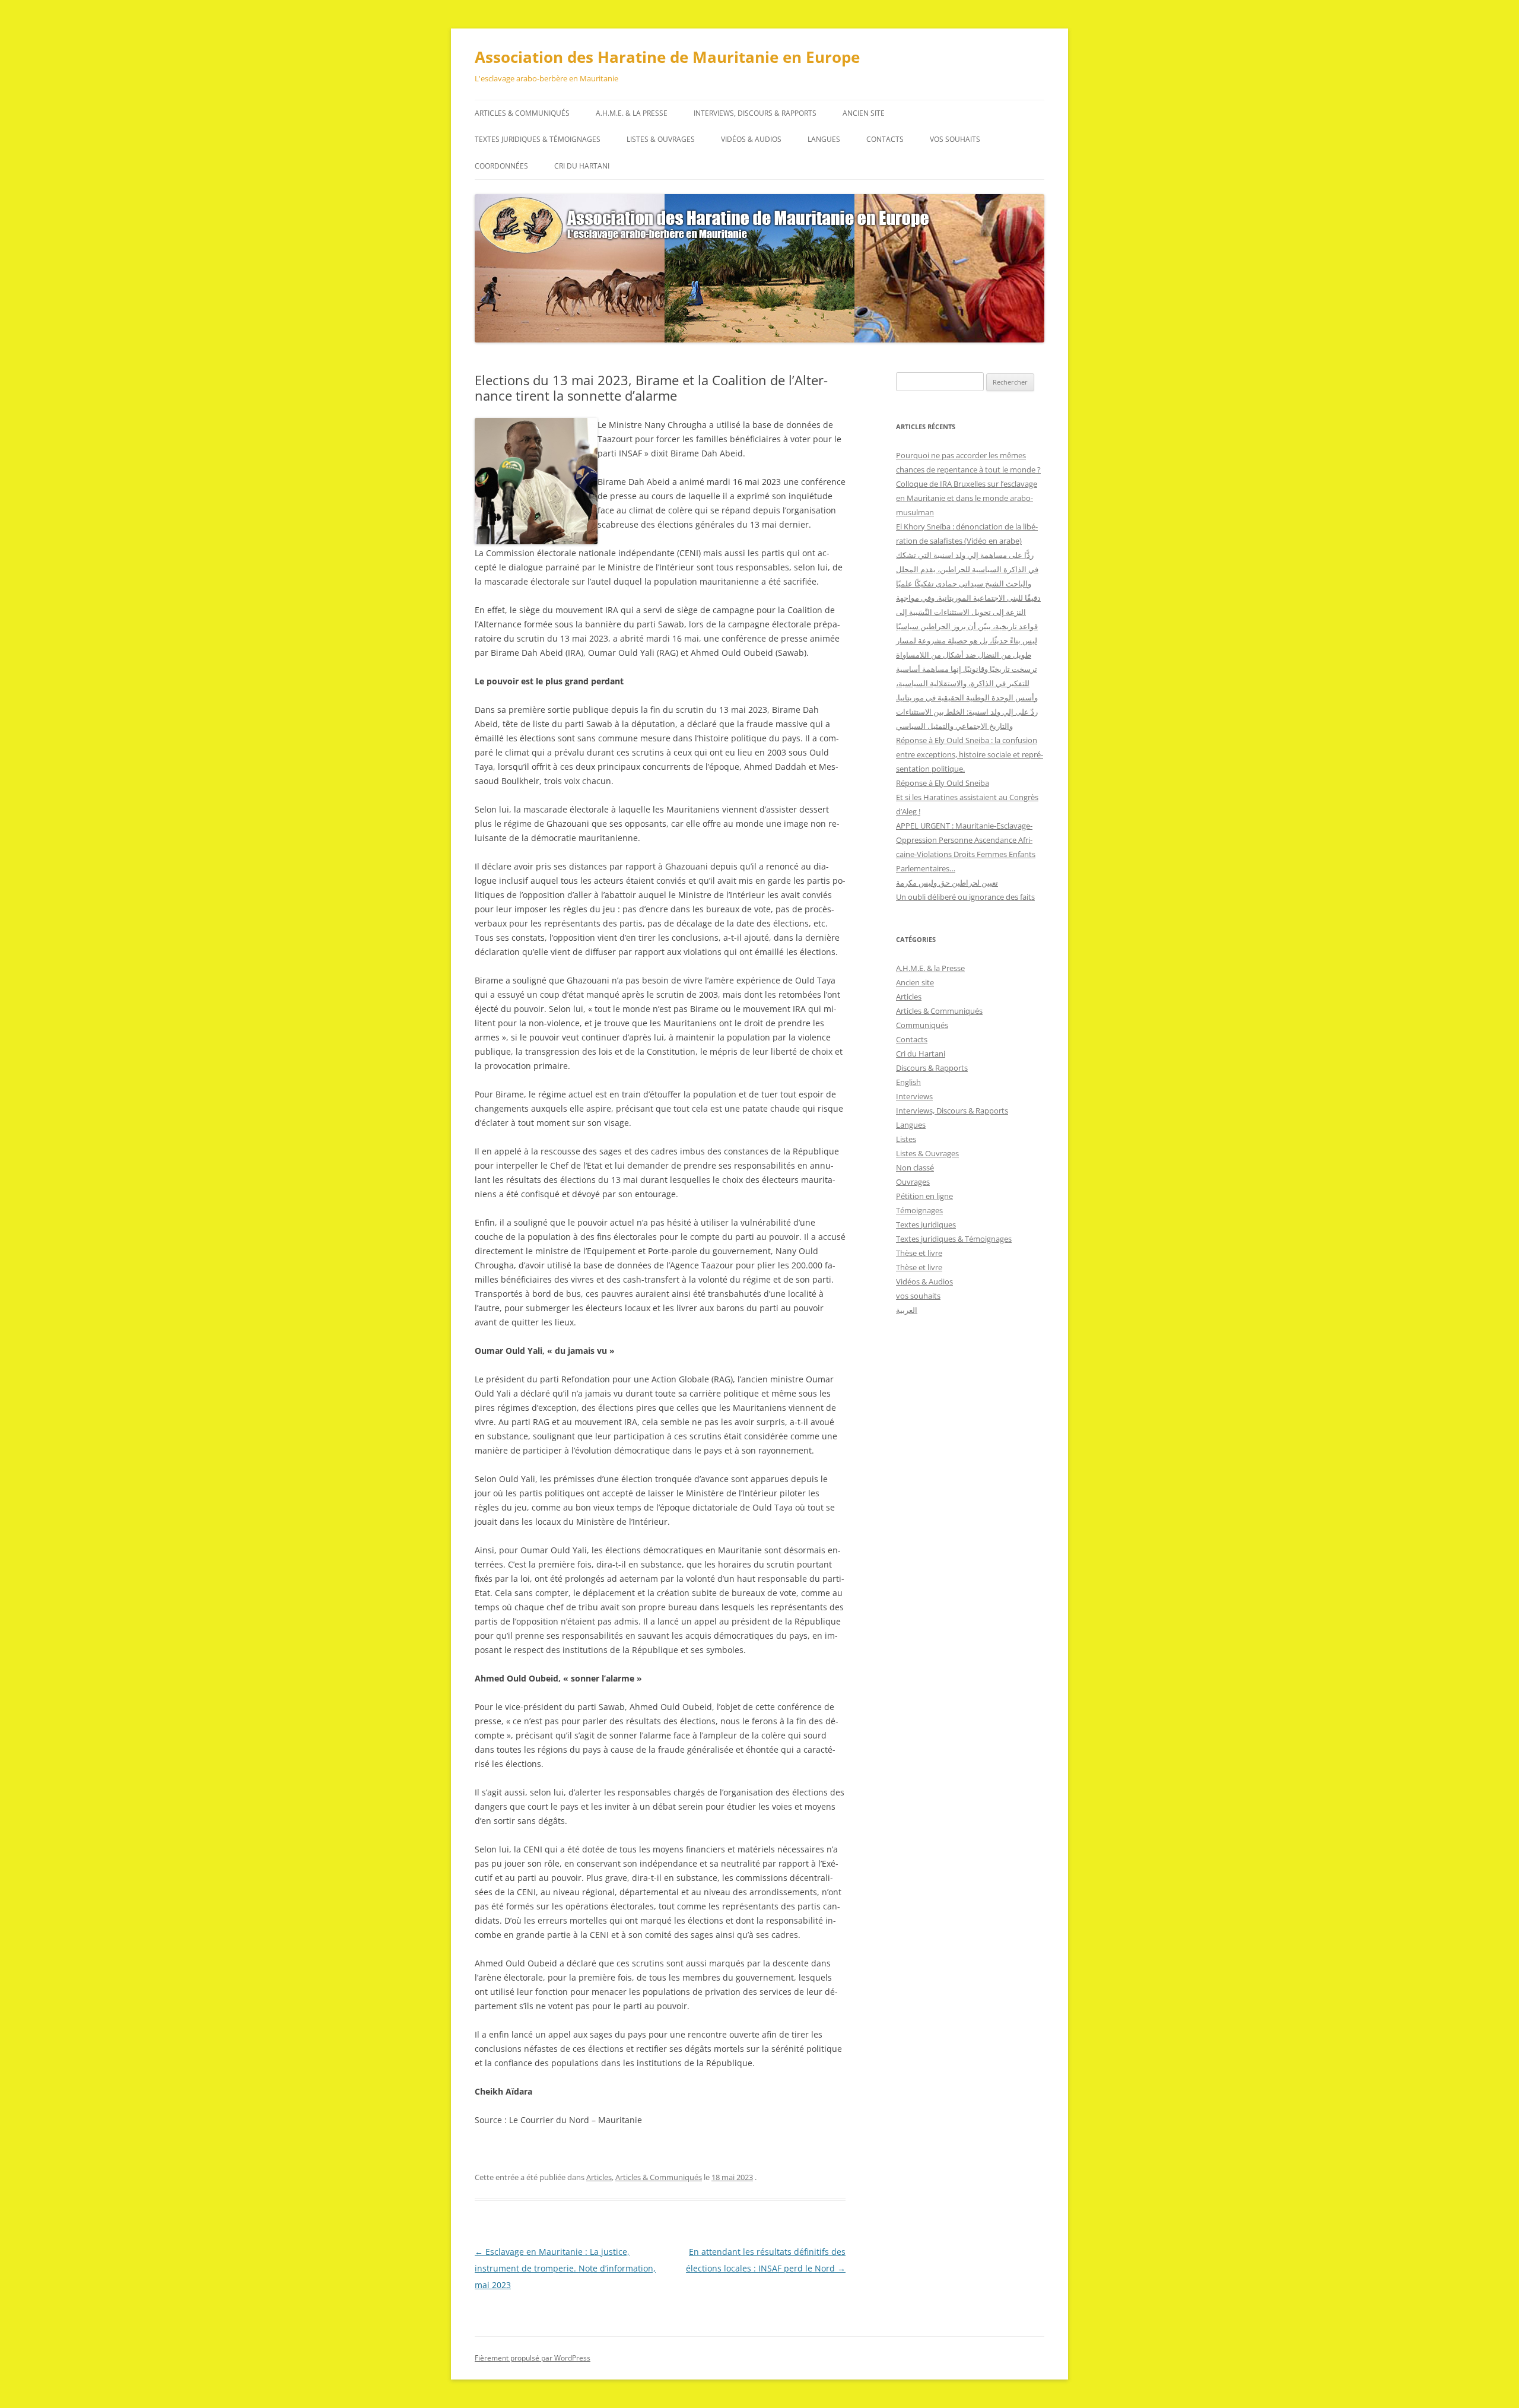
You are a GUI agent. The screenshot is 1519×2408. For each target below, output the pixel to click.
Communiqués (922, 1025)
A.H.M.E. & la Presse (632, 113)
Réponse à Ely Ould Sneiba (943, 783)
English (908, 1082)
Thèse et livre (919, 1253)
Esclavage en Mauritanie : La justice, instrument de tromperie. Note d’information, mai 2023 (565, 2268)
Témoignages (919, 1210)
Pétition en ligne (924, 1196)
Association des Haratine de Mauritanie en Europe (667, 57)
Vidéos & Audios (751, 139)
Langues (824, 139)
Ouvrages (913, 1182)
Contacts (885, 139)
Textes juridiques (926, 1224)
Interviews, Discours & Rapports (755, 113)
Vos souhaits (955, 139)
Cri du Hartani (582, 166)
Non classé (915, 1167)
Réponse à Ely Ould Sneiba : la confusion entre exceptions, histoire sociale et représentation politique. (970, 754)
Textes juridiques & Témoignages (538, 139)
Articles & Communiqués (522, 113)
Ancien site (864, 113)
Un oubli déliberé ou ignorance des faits (965, 897)
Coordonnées (501, 166)
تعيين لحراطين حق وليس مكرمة (947, 883)
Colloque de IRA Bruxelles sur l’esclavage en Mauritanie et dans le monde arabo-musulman (967, 498)
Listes (906, 1139)
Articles (599, 2177)
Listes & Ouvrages (661, 139)
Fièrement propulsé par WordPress (533, 2358)
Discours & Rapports (932, 1068)
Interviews (914, 1096)
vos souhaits (918, 1296)
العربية (907, 1310)
